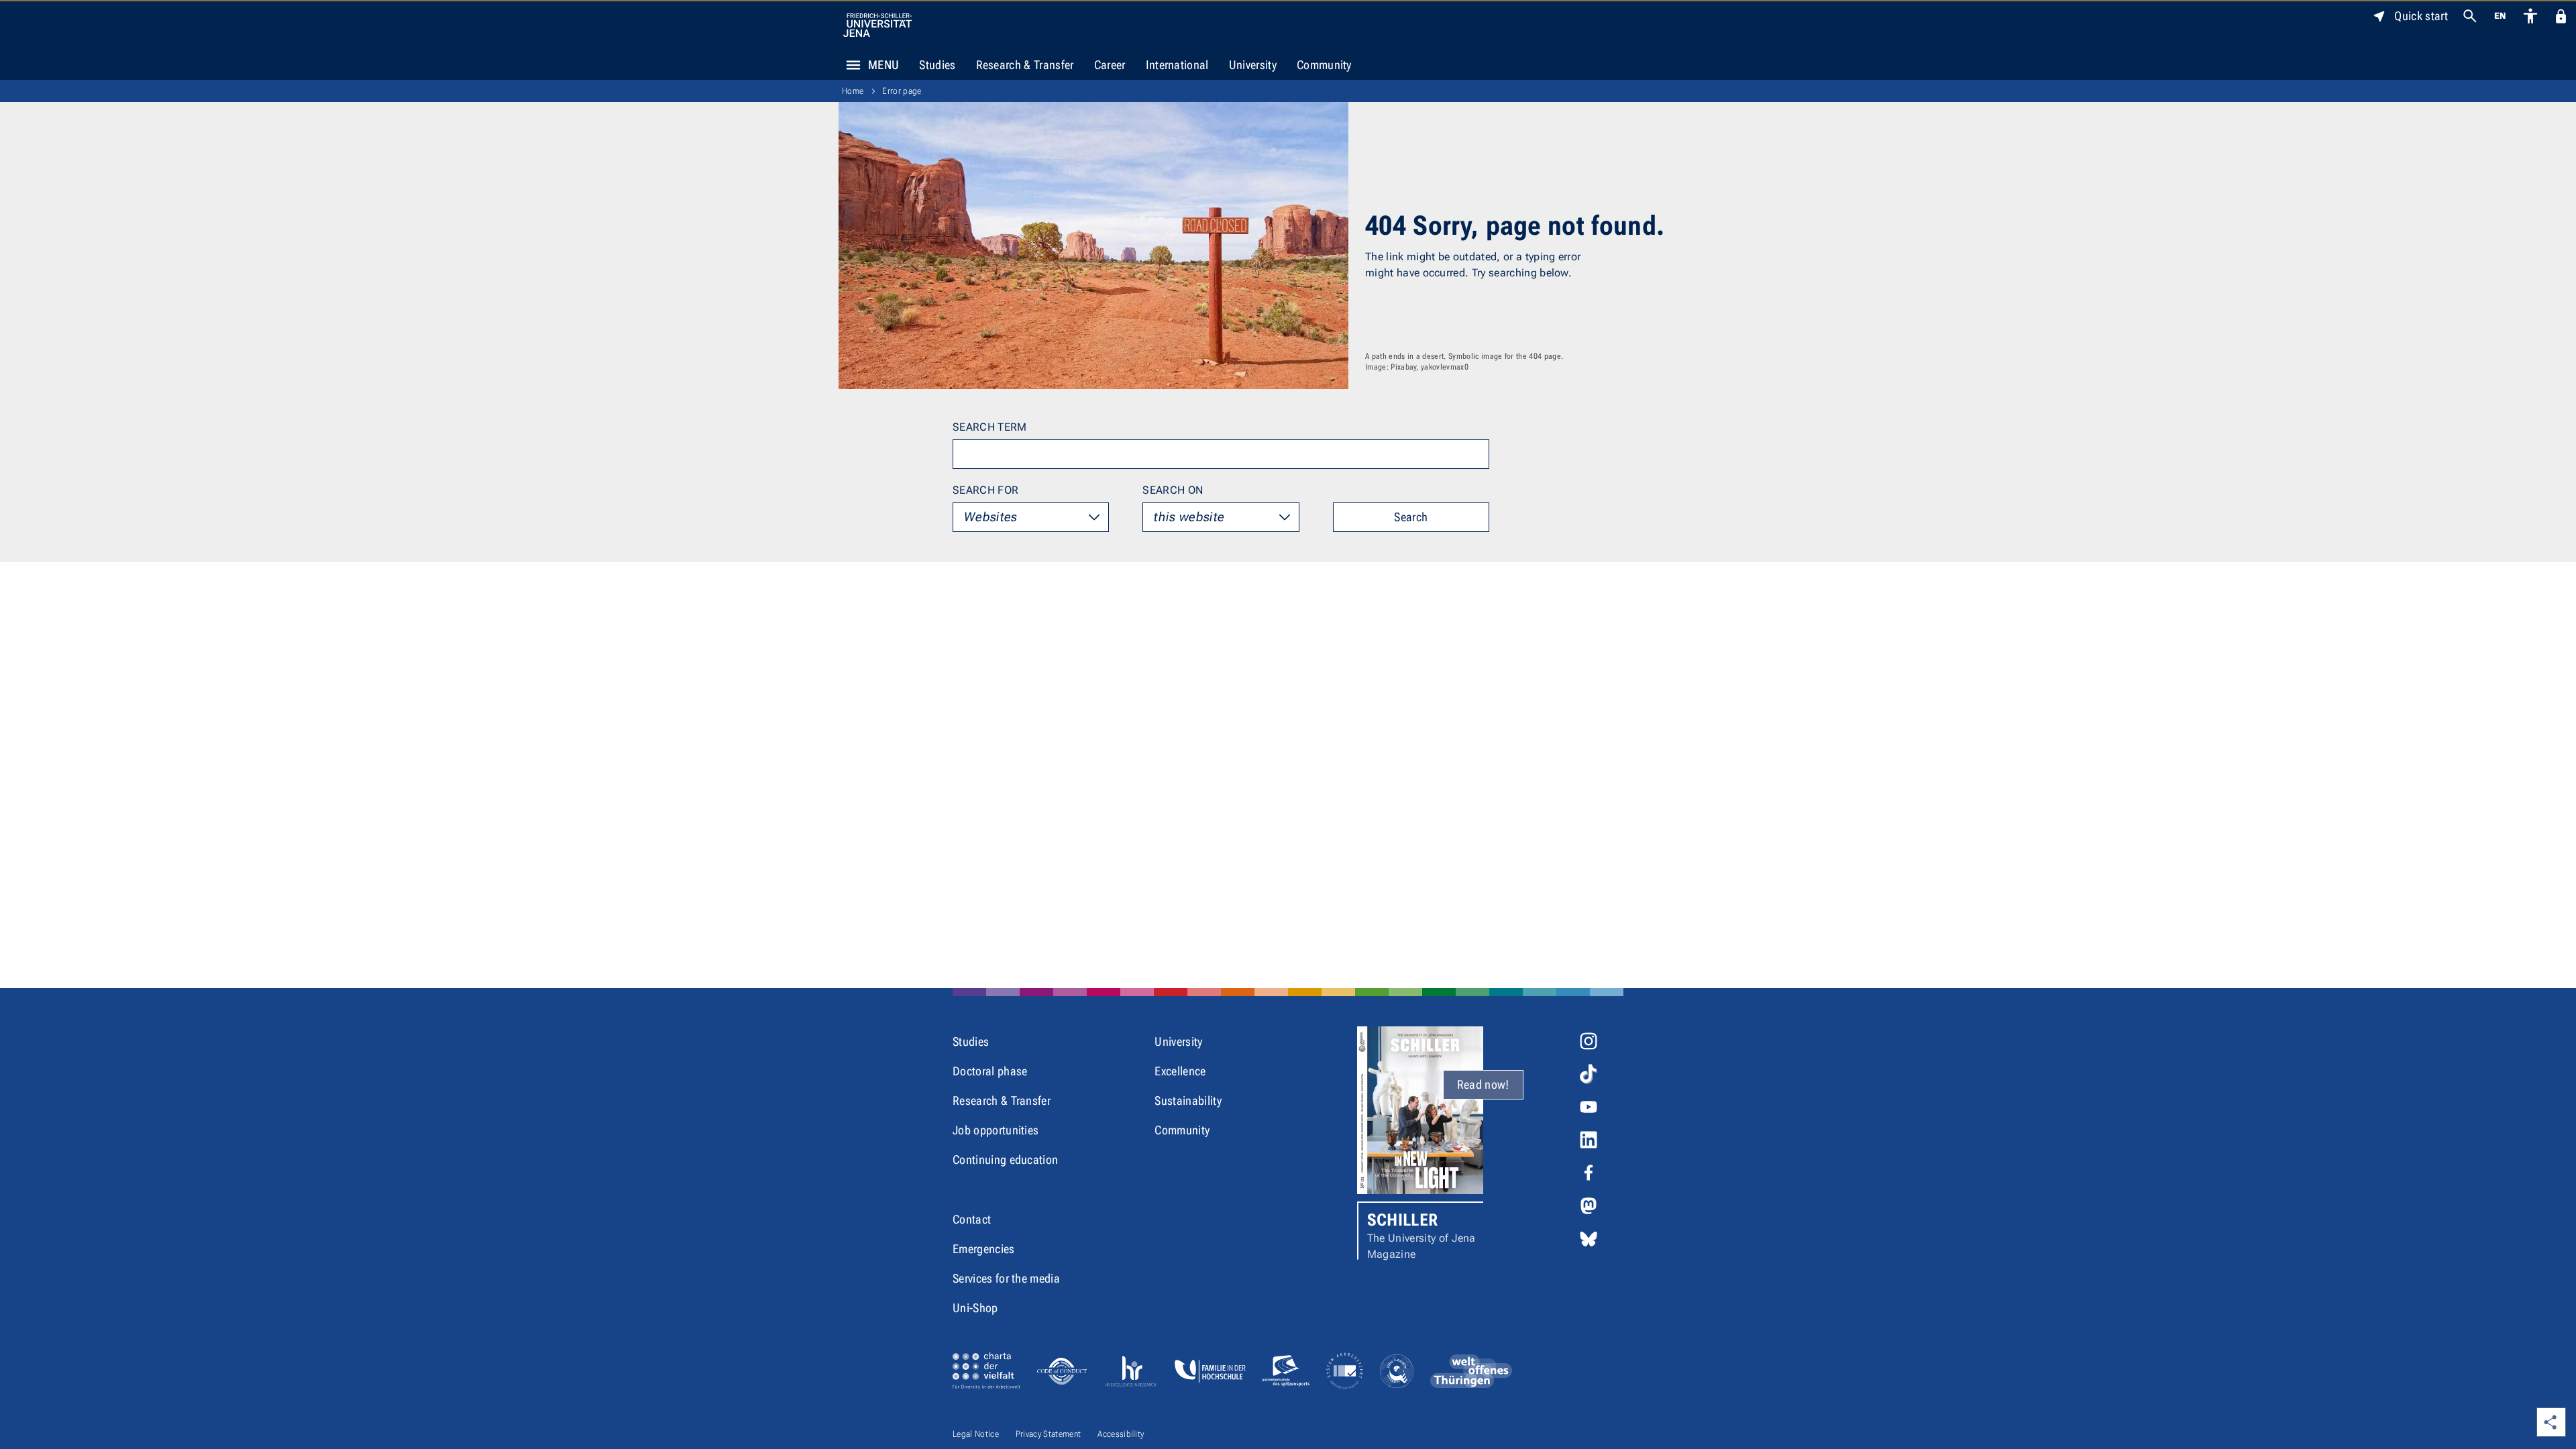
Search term (990, 427)
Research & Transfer (1025, 65)
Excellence (1180, 1071)
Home (853, 91)
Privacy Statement (1048, 1434)
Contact (972, 1219)
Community (1324, 65)
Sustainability (1188, 1101)
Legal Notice (976, 1434)
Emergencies (984, 1249)
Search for (985, 490)
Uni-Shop (975, 1308)
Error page (902, 91)
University (1253, 65)
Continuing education (1005, 1160)
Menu (883, 65)
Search (1411, 517)
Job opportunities (996, 1130)
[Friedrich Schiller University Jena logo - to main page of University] (877, 25)
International (1177, 65)
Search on (1173, 490)
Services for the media (1006, 1278)
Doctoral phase (990, 1071)
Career (1110, 65)
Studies (937, 65)
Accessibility (1121, 1434)
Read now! (1483, 1084)
